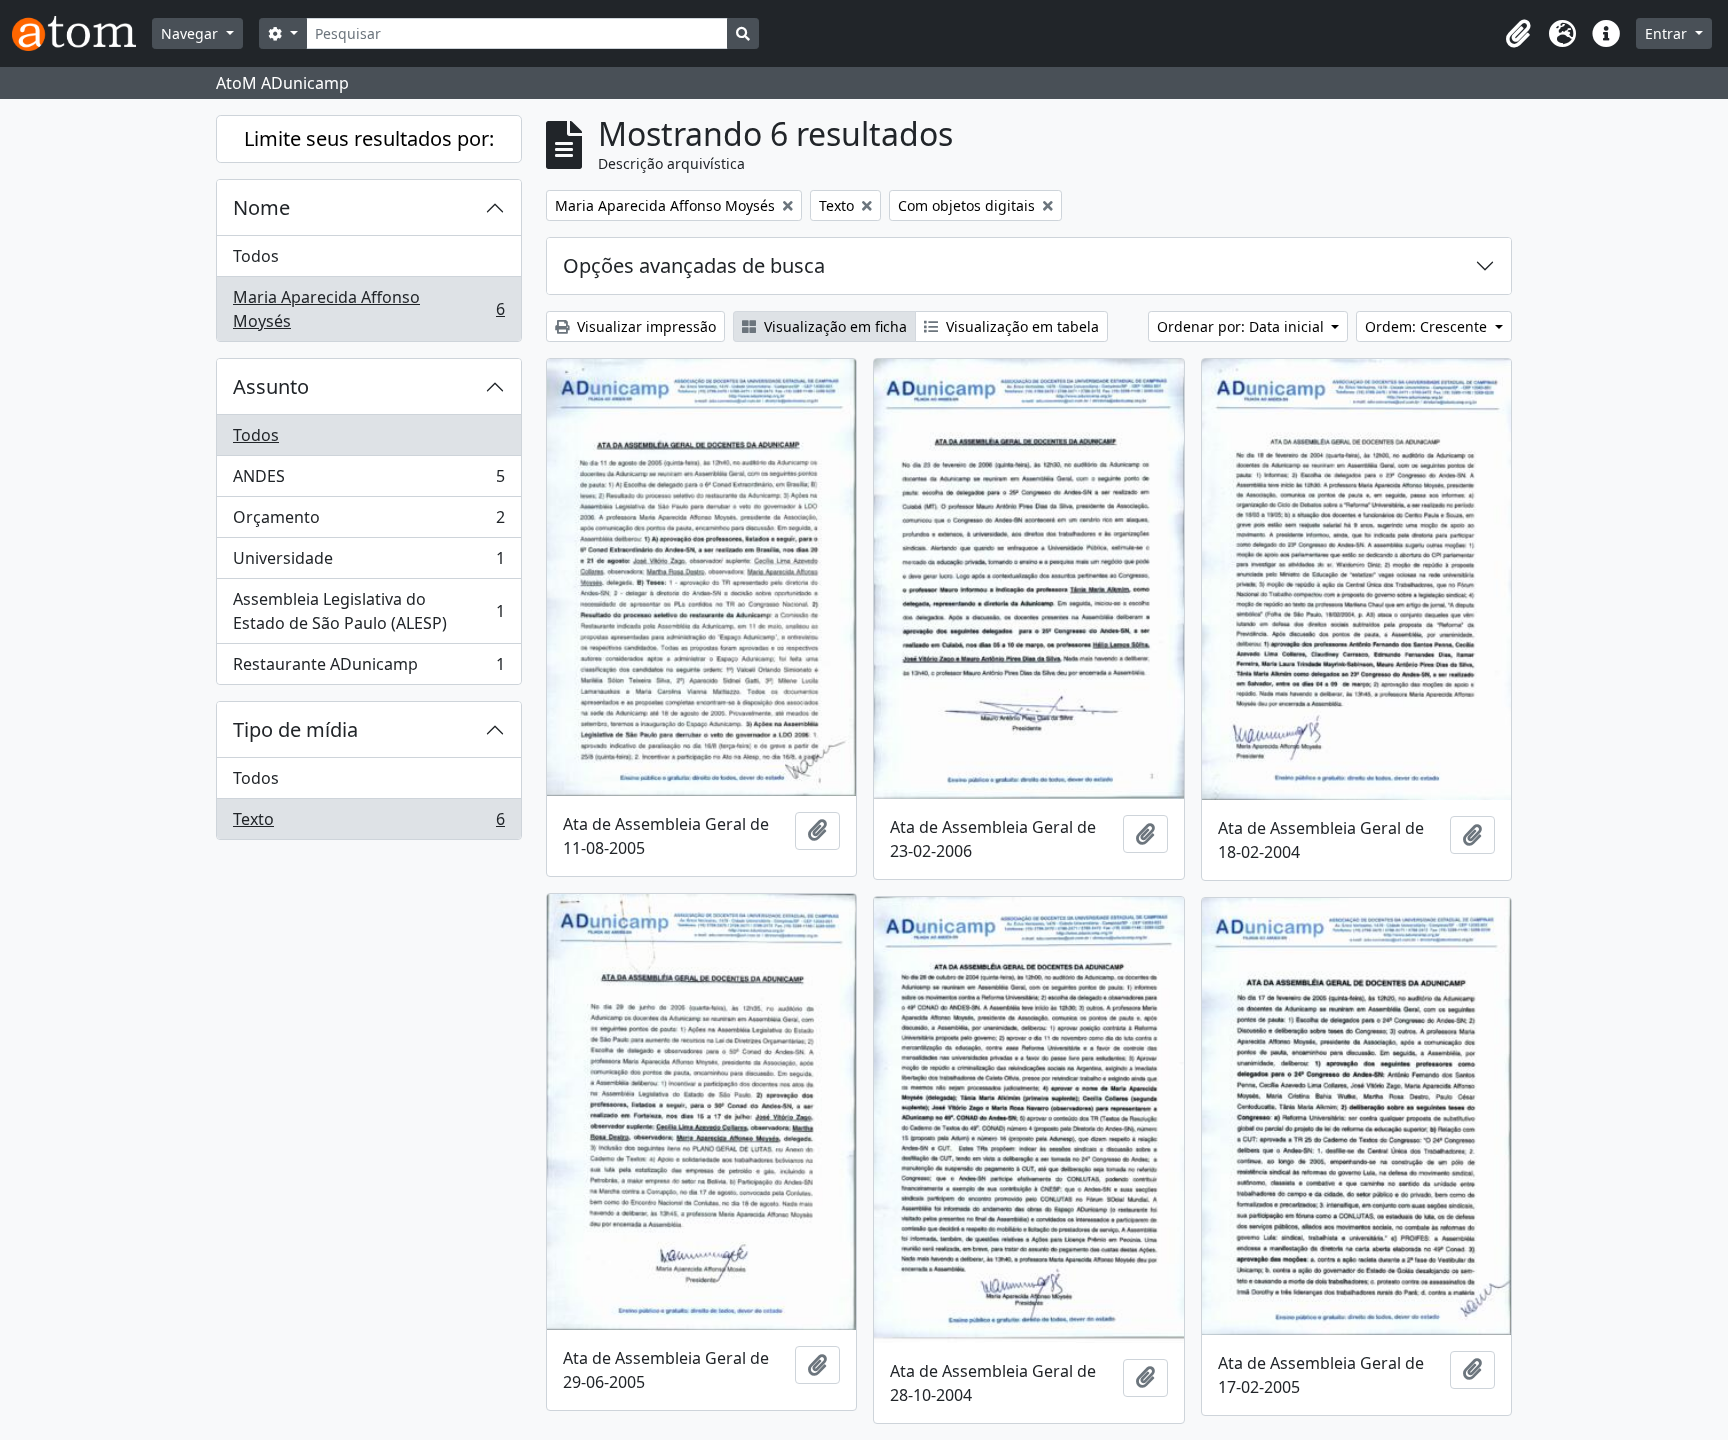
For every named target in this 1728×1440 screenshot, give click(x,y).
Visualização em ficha (833, 326)
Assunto (271, 386)
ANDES (368, 481)
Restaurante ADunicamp (368, 668)
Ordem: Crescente (1428, 326)
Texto (368, 823)
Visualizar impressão (644, 326)
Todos (256, 256)
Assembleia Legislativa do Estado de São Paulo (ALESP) (368, 611)
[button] (1518, 34)
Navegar (191, 33)
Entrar (1668, 33)
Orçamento (368, 522)
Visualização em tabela (1020, 326)
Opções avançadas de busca (694, 265)
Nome (261, 207)
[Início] (82, 33)
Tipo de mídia (295, 729)
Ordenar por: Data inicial (1242, 326)
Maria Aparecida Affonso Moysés (368, 309)
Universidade (368, 563)
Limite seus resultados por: (369, 138)
